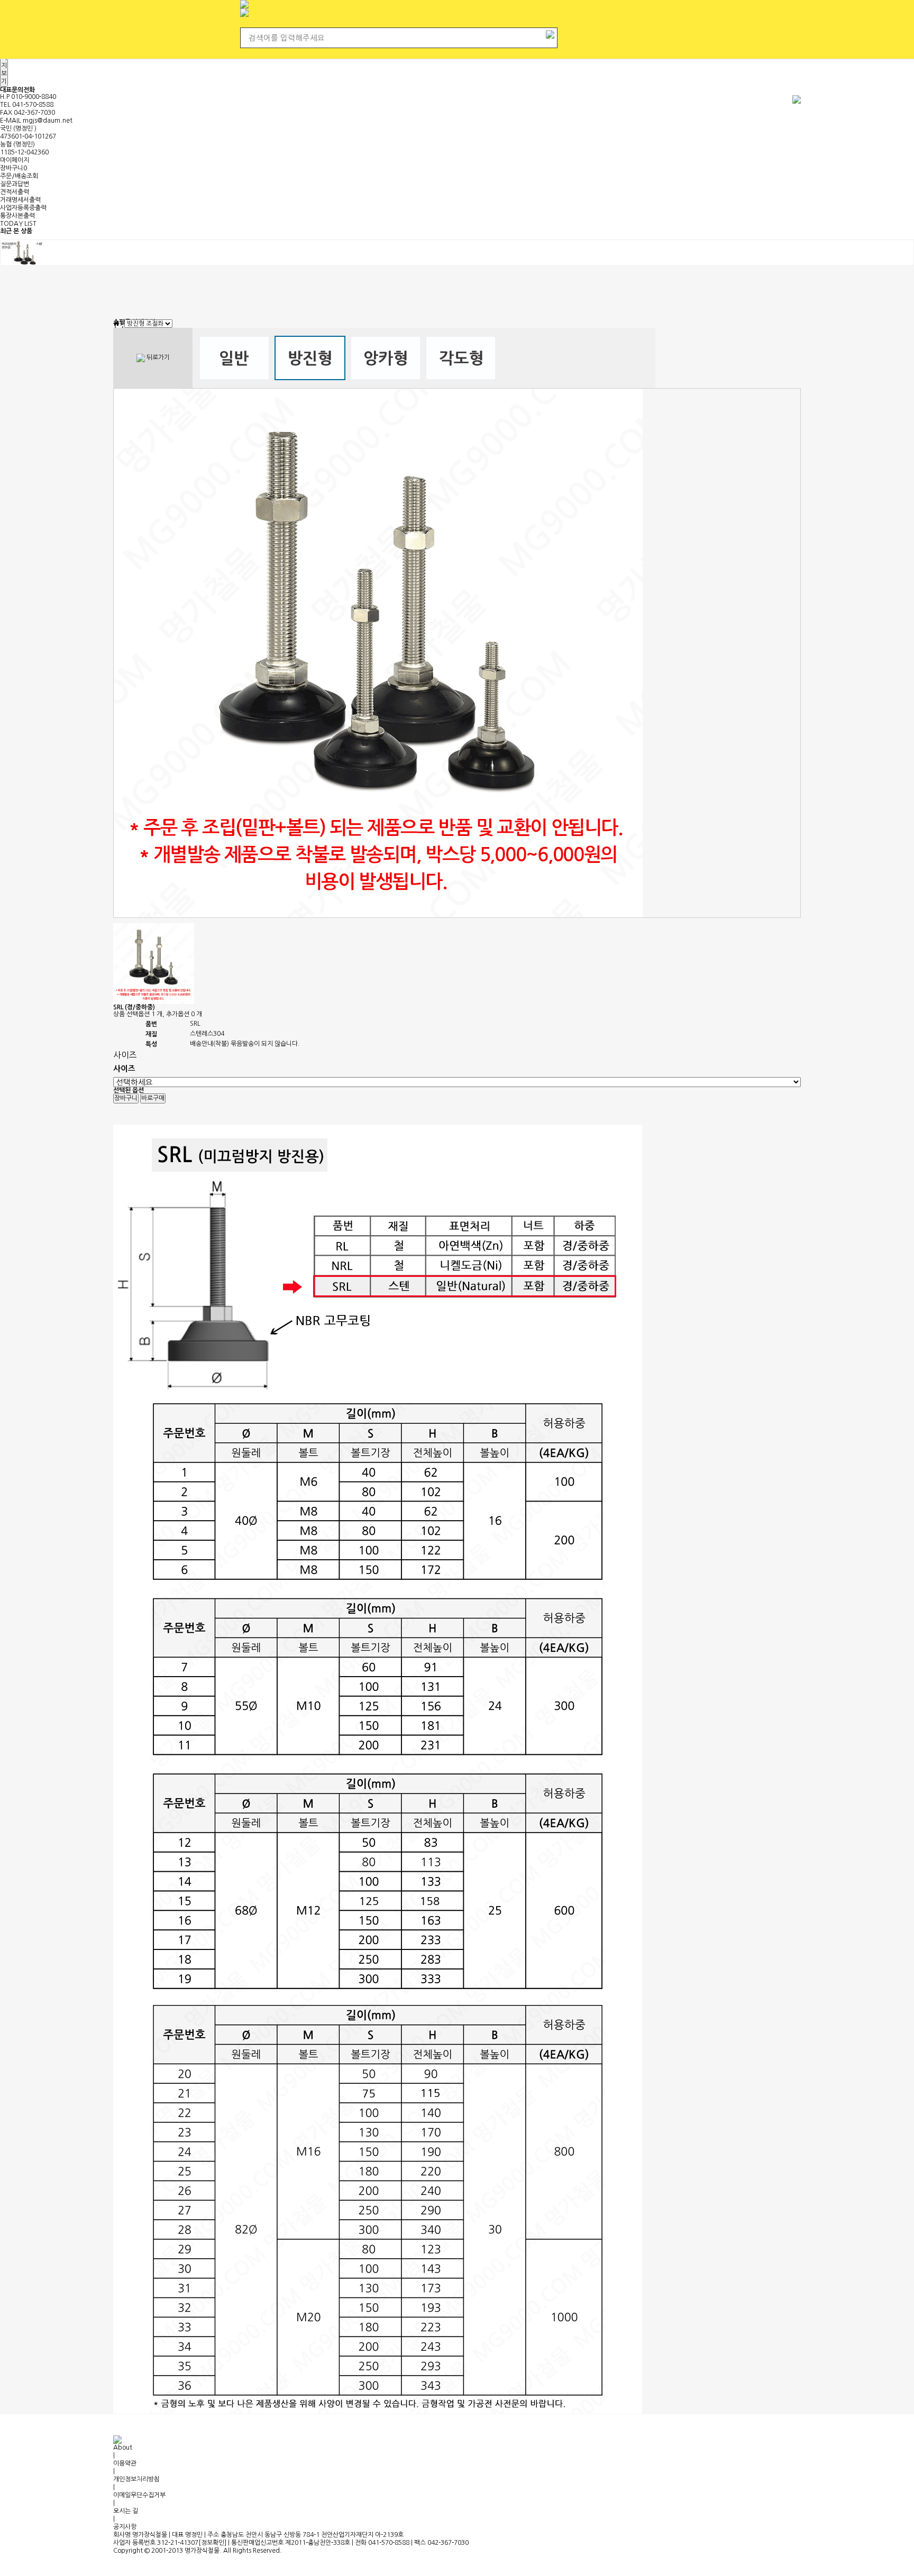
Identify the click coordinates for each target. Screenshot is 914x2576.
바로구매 (153, 1098)
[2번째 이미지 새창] (154, 963)
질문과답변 (15, 184)
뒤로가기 (157, 358)
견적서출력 (15, 192)
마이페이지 (15, 160)
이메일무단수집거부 (139, 2495)
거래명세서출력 (20, 200)
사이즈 (125, 1055)
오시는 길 (126, 2511)
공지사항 (125, 2527)
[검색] (550, 33)
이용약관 (125, 2463)
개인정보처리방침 (136, 2479)
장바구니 (13, 168)
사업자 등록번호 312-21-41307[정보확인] (170, 2543)
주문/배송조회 (19, 176)
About (123, 2448)
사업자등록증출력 (23, 208)
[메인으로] (116, 324)
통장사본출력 (17, 216)
